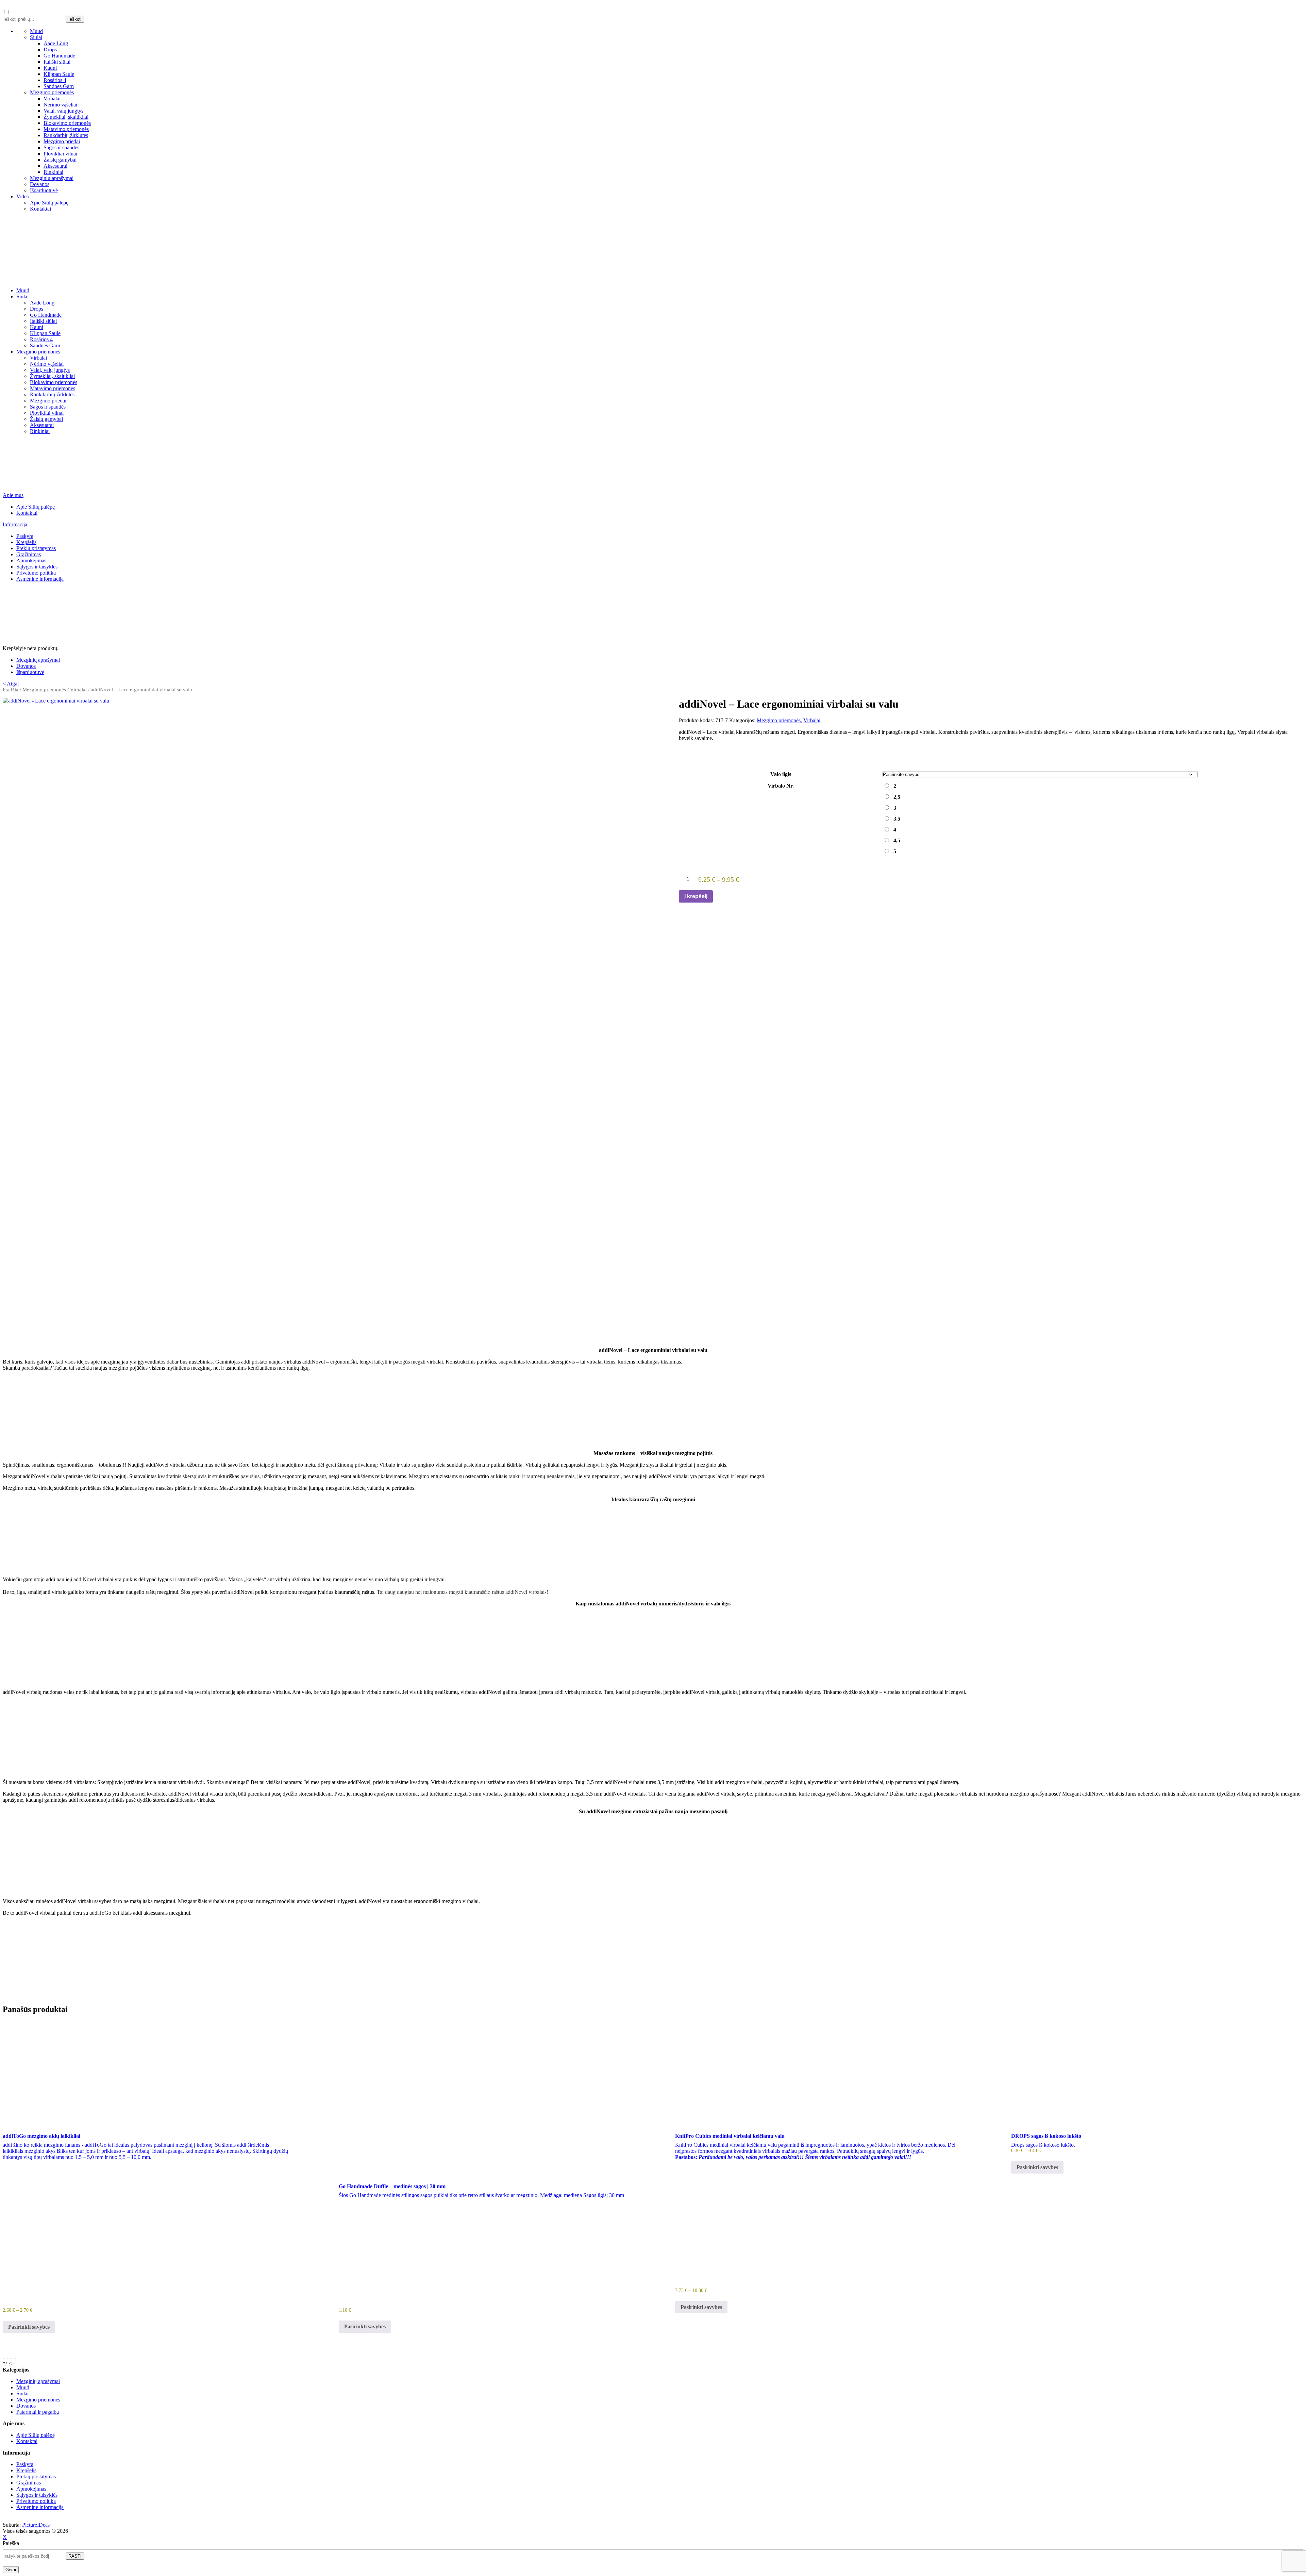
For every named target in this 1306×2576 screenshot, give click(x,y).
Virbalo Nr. (781, 786)
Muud (36, 31)
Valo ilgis (781, 774)
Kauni (50, 68)
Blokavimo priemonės (67, 123)
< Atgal (11, 684)
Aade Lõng (56, 43)
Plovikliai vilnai (60, 154)
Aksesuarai (55, 166)
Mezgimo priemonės (52, 92)
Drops (50, 49)
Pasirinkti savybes (29, 2327)
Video (23, 196)
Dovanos (40, 184)
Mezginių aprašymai (52, 178)
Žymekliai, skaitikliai (66, 117)
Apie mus (13, 495)
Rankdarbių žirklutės (66, 135)
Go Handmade (59, 56)
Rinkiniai (53, 172)
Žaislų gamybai (60, 160)
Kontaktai (40, 209)
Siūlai (36, 37)
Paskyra (25, 536)
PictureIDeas (36, 2525)
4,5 (897, 840)
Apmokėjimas (31, 560)
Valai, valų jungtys (63, 111)
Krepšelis (26, 542)
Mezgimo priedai (62, 141)
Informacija (15, 524)
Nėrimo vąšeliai (60, 105)
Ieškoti (75, 19)
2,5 (897, 797)
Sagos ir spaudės (61, 147)
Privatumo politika (36, 573)
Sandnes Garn (59, 86)
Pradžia (11, 690)
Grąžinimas (29, 554)
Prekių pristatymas (36, 548)
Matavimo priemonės (66, 129)
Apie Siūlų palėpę (49, 203)
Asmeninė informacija (40, 579)
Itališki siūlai (57, 62)
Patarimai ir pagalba (38, 2412)
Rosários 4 (55, 80)
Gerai (11, 2570)
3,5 (897, 819)
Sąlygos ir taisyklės (37, 567)
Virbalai (52, 98)
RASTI (75, 2556)
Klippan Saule (59, 74)
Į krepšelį (696, 896)
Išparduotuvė (44, 190)
